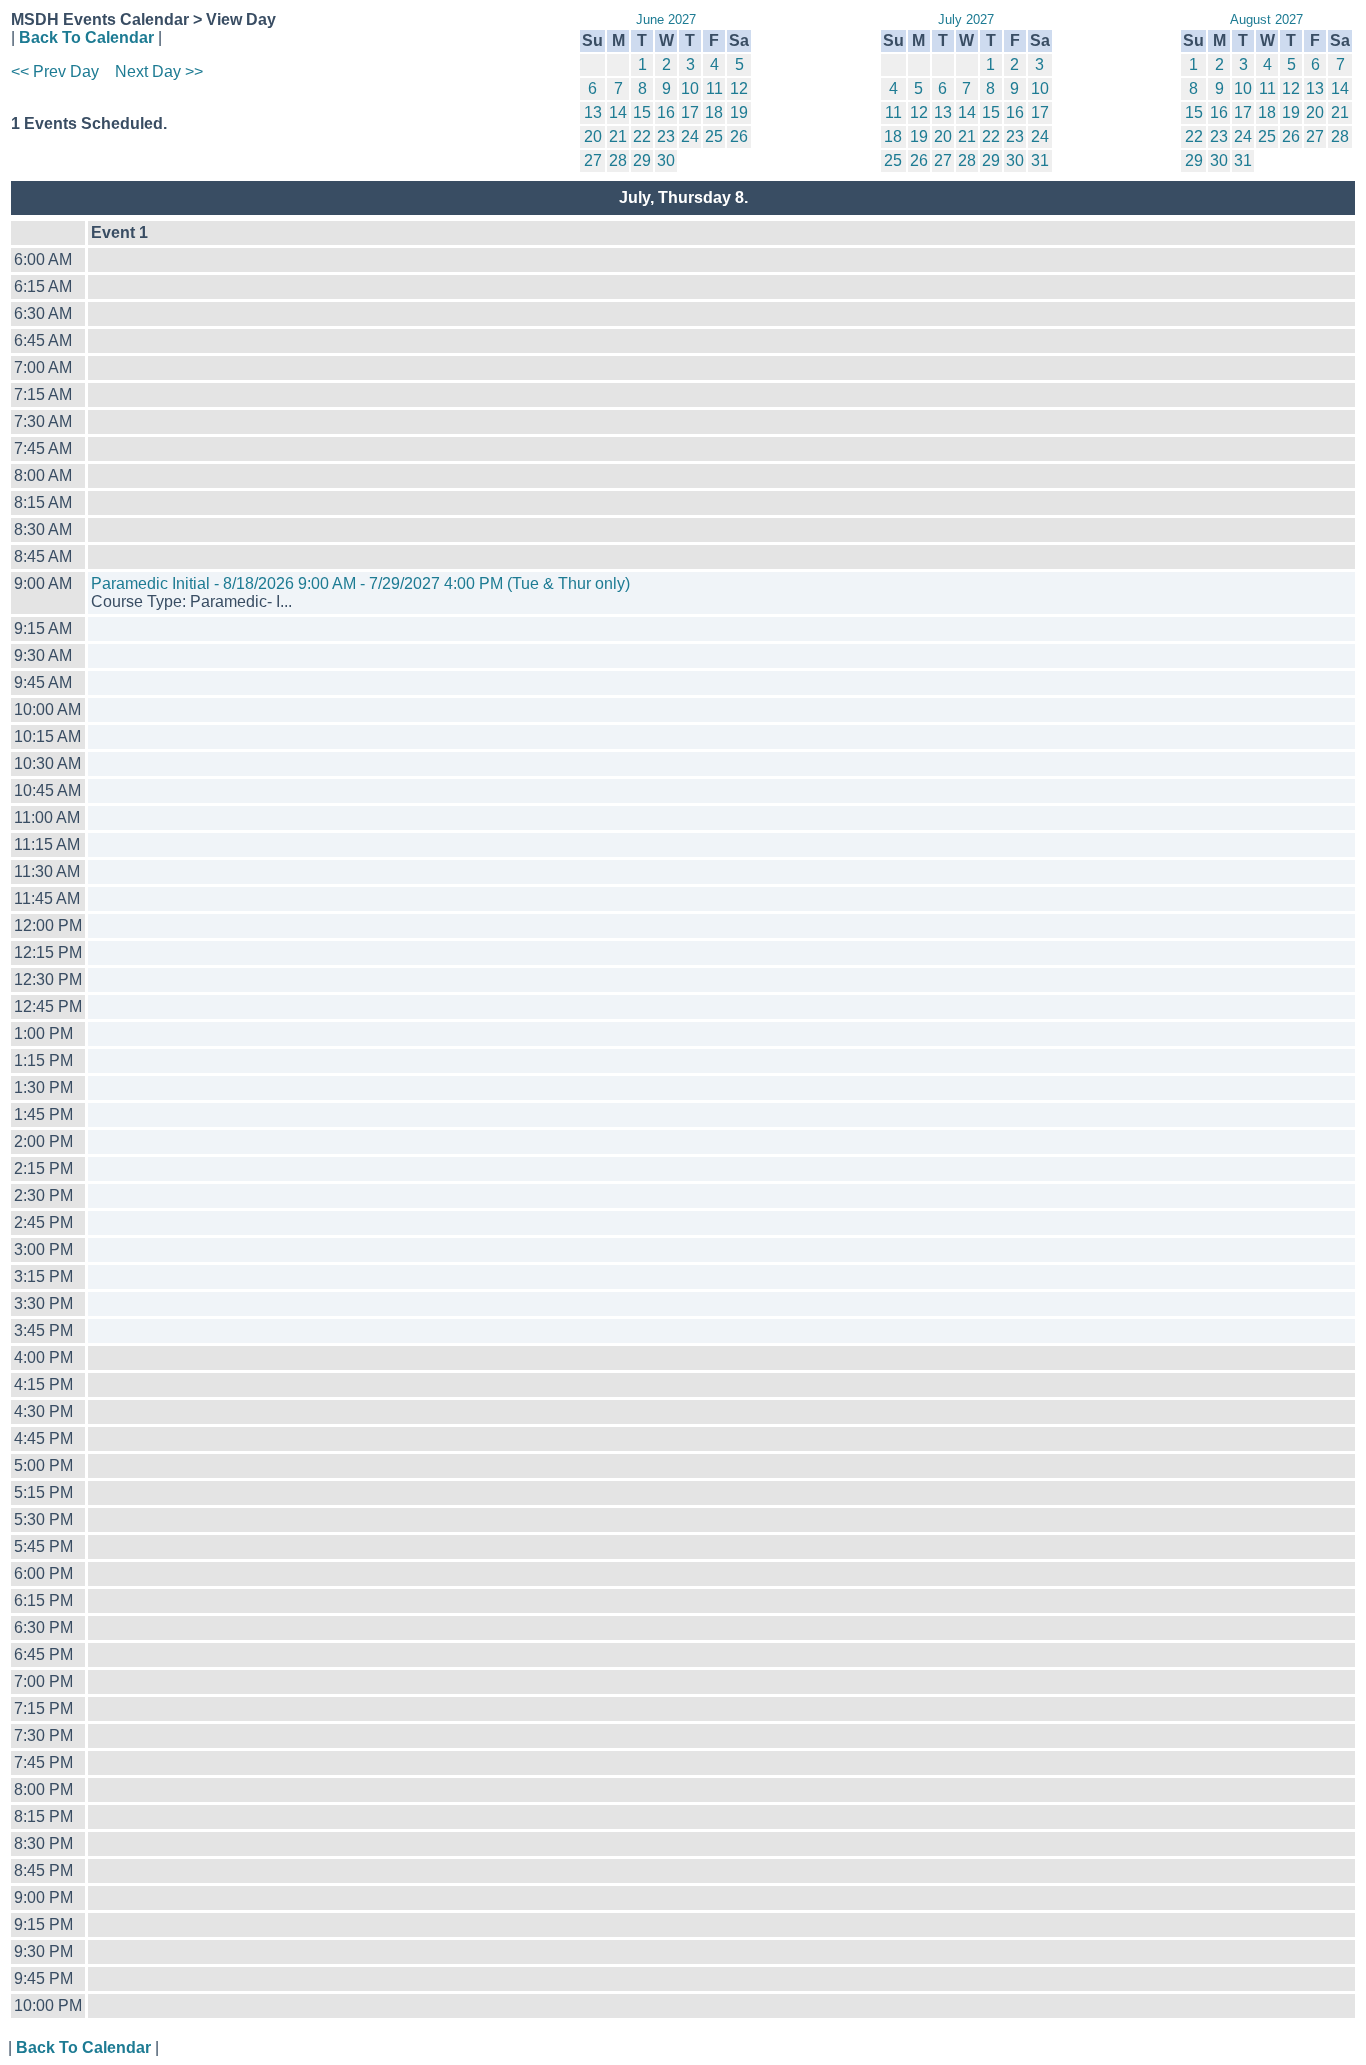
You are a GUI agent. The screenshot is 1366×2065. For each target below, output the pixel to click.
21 (618, 136)
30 (666, 160)
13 (593, 112)
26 (739, 136)
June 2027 (666, 19)
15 (642, 112)
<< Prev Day (55, 71)
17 (690, 112)
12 (739, 88)
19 (739, 112)
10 (690, 88)
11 (714, 88)
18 (714, 112)
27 (593, 160)
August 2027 (1266, 19)
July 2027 (966, 19)
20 (593, 136)
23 (666, 136)
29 (642, 160)
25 (714, 136)
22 (642, 136)
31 (1040, 160)
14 (618, 112)
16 (666, 112)
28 (618, 160)
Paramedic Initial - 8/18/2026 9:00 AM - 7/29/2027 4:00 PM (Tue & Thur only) (360, 583)
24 (690, 136)
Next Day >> (159, 71)
